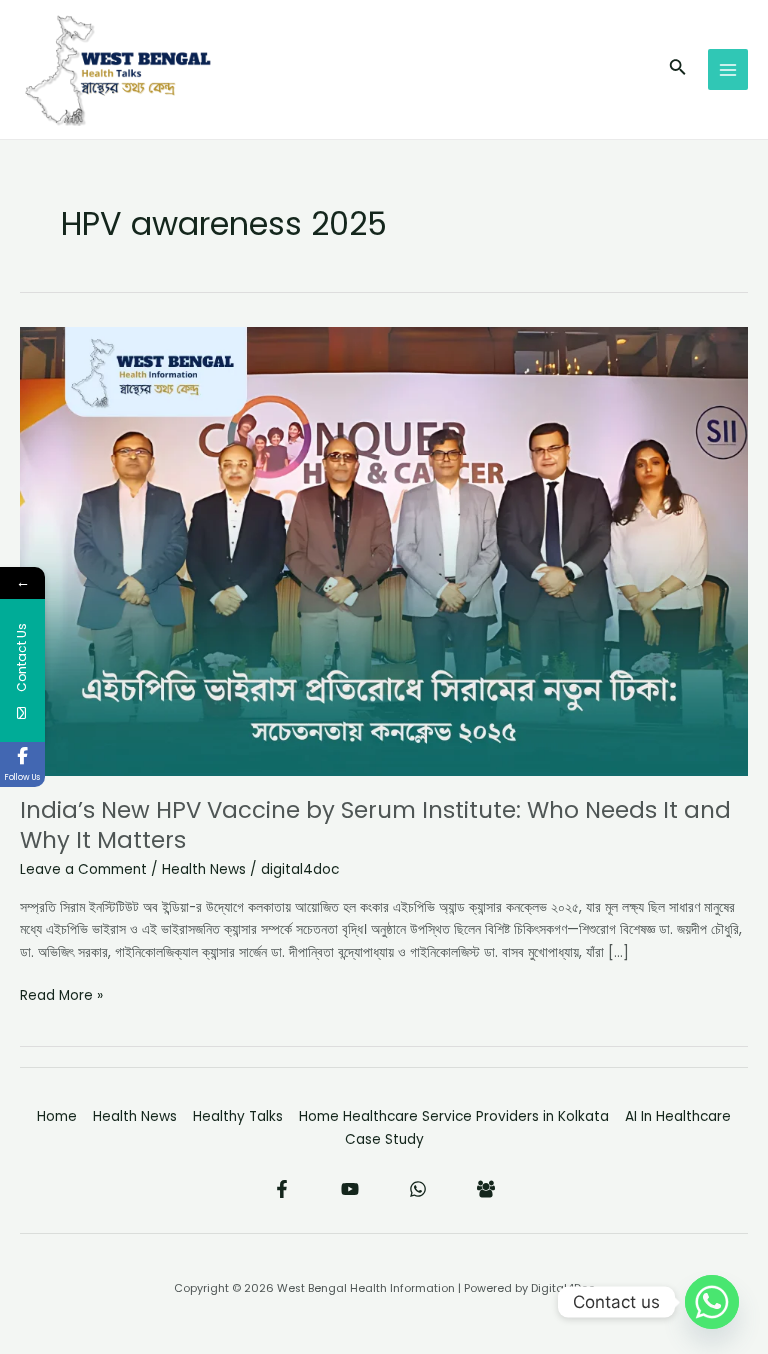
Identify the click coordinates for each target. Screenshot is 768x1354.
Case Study (384, 1139)
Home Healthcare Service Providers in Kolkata (454, 1116)
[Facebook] (282, 1189)
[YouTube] (350, 1189)
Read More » (61, 995)
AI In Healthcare (678, 1116)
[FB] (486, 1189)
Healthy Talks (238, 1116)
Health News (204, 869)
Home (57, 1116)
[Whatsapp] (712, 1302)
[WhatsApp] (418, 1189)
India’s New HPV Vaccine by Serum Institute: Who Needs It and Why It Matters (375, 825)
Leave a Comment (83, 869)
